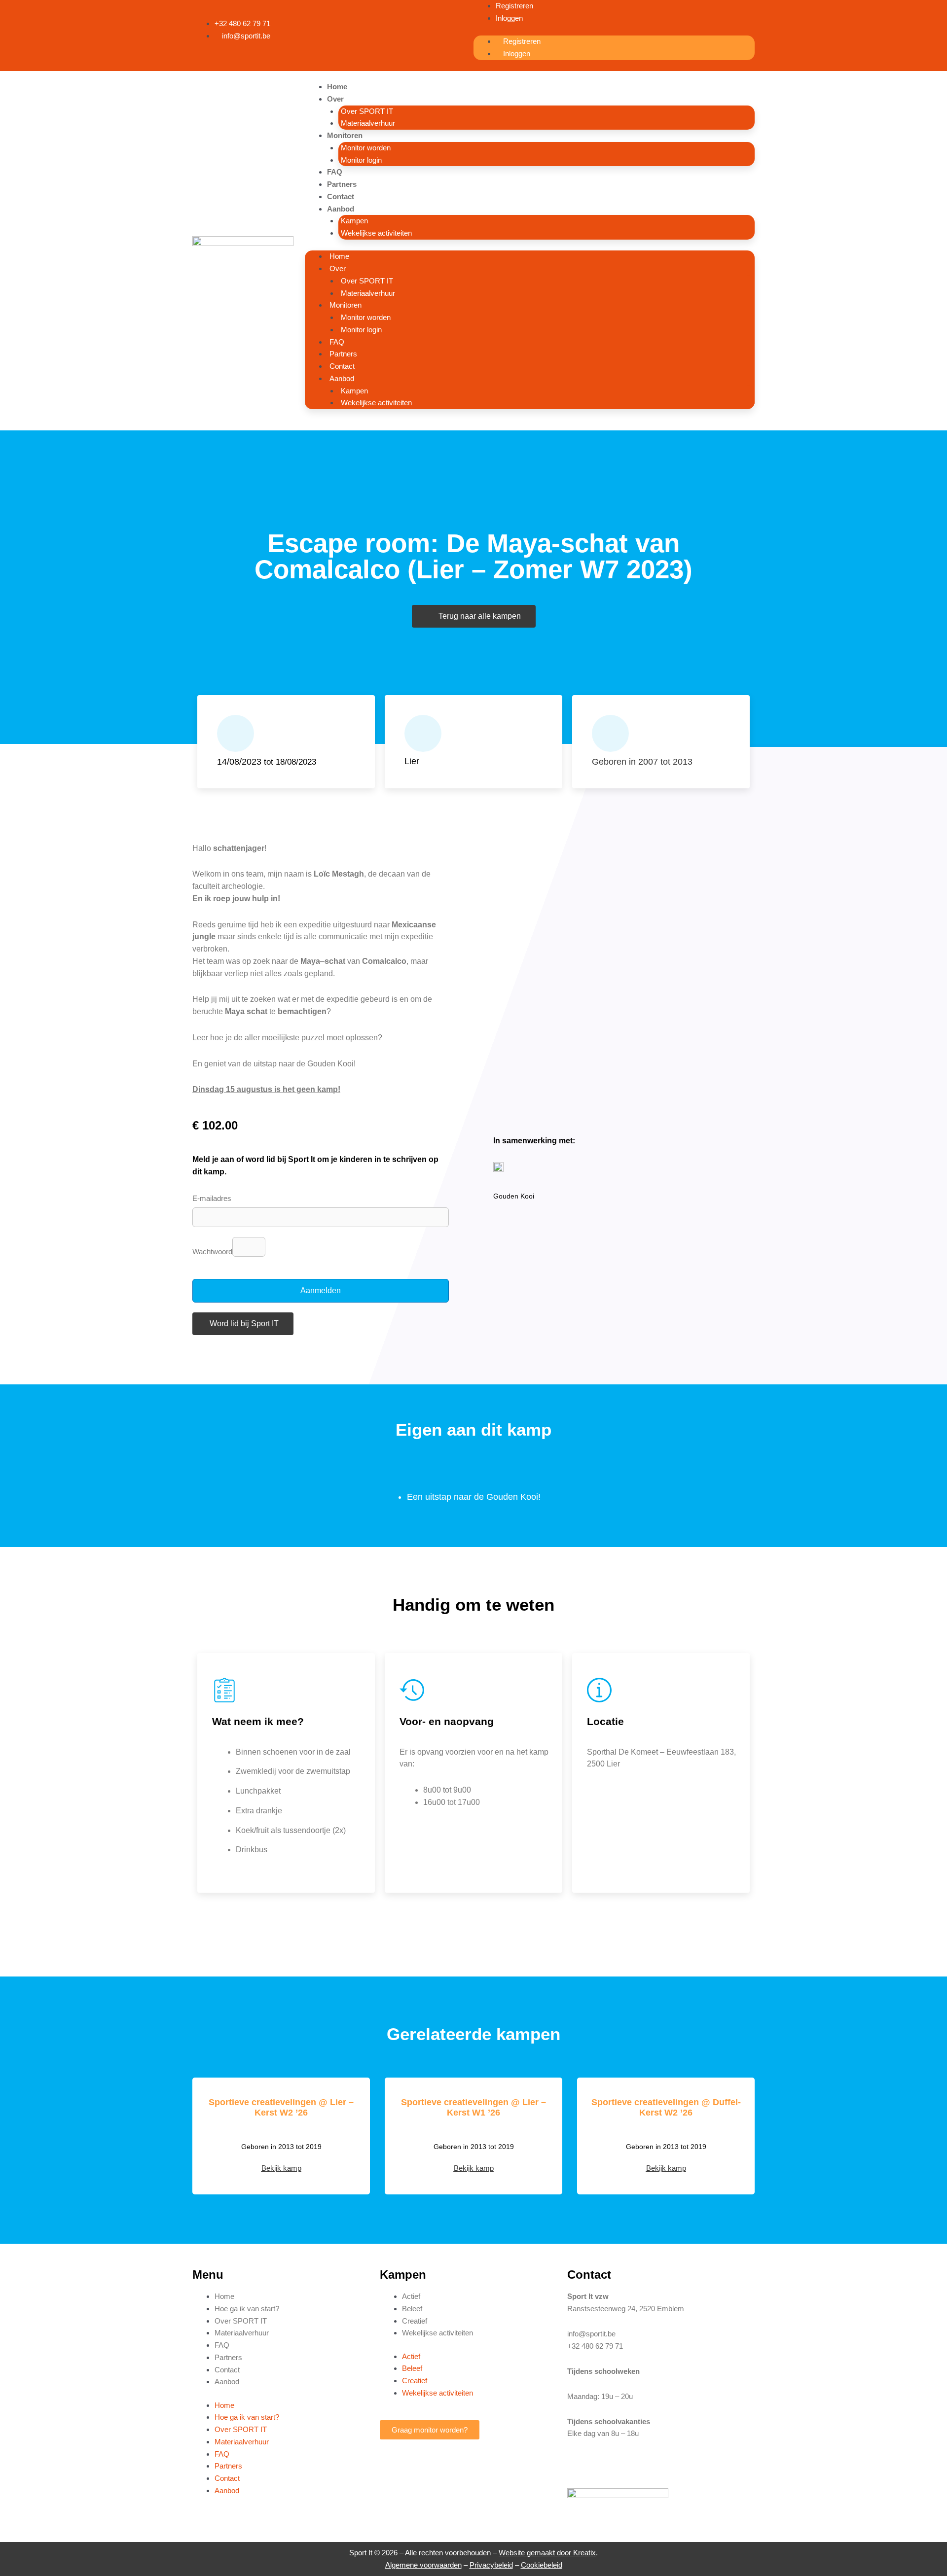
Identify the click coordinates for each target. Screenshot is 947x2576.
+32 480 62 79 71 (595, 2346)
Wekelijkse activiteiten (376, 233)
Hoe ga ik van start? (247, 2309)
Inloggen (509, 18)
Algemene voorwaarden (423, 2565)
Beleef (412, 2309)
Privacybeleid (491, 2565)
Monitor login (361, 160)
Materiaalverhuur (368, 123)
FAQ (335, 172)
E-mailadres (212, 1198)
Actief (411, 2296)
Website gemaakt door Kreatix (547, 2553)
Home (337, 87)
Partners (342, 184)
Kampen (354, 221)
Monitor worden (366, 148)
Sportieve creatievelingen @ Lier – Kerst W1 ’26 (473, 2108)
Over (335, 99)
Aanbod (341, 209)
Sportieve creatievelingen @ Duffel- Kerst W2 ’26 (666, 2108)
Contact (341, 196)
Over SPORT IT (367, 111)
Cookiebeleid (542, 2565)
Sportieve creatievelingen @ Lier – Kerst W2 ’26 (281, 2108)
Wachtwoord (212, 1252)
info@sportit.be (591, 2334)
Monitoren (345, 135)
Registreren (514, 6)
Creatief (415, 2321)
